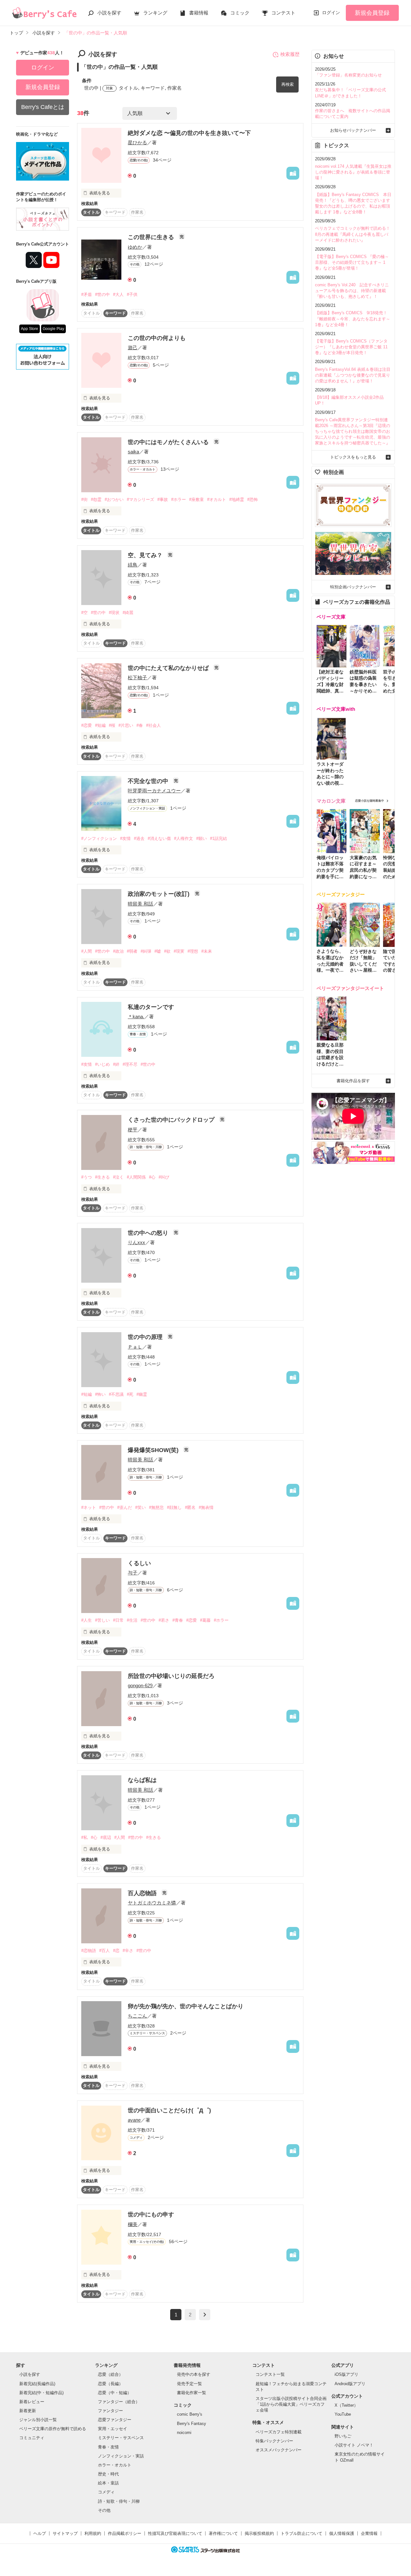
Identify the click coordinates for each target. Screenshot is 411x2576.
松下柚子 (137, 677)
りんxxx (136, 1242)
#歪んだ (125, 1507)
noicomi (184, 2433)
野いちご (343, 2436)
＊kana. (136, 1016)
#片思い (126, 725)
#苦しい (102, 1620)
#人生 (87, 1620)
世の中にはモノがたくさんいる (169, 442)
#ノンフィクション (99, 838)
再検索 (288, 84)
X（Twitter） (346, 2405)
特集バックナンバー (274, 2441)
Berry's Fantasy (192, 2424)
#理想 (193, 951)
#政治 (118, 951)
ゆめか (135, 247)
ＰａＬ (135, 1347)
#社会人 (153, 725)
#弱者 (132, 951)
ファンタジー (110, 2411)
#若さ (164, 1620)
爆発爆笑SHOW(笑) (154, 1450)
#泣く (118, 1177)
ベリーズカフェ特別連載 (279, 2432)
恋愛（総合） (110, 2374)
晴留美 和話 (140, 904)
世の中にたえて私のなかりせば (169, 668)
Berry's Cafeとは (43, 107)
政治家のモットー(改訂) (159, 894)
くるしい (139, 1563)
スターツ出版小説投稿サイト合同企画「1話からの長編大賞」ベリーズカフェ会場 (291, 2404)
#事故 (163, 499)
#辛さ (128, 1951)
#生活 (132, 1620)
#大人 (118, 294)
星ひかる (137, 143)
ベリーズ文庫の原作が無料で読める (53, 2429)
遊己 (133, 348)
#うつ (87, 1177)
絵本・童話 (108, 2483)
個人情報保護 (342, 2533)
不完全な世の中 (149, 781)
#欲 (167, 951)
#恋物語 (89, 1951)
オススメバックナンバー (279, 2450)
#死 (130, 1394)
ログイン (331, 13)
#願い (201, 838)
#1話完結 (219, 838)
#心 (152, 1177)
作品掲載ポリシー (125, 2533)
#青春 (178, 1620)
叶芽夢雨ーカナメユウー (154, 791)
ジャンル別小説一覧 (38, 2420)
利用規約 (93, 2533)
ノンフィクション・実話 (121, 2456)
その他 (104, 2510)
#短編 (100, 725)
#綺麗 (128, 613)
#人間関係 (136, 1177)
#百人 (105, 1951)
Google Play (53, 329)
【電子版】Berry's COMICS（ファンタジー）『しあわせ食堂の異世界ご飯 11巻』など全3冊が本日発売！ (351, 347)
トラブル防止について (302, 2533)
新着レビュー (32, 2402)
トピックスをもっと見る (353, 457)
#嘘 (158, 951)
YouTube (343, 2414)
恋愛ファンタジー (115, 2420)
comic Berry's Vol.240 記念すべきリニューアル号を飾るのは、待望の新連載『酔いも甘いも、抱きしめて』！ (352, 291)
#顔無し (174, 1507)
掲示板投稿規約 (259, 2533)
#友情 (125, 838)
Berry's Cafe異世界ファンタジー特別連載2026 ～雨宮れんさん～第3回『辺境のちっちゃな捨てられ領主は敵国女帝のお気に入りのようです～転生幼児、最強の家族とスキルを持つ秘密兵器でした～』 (353, 432)
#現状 (114, 613)
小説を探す (109, 13)
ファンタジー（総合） (119, 2402)
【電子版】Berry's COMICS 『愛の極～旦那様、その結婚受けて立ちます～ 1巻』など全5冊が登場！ (352, 262)
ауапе (134, 2120)
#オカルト (217, 499)
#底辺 (106, 1837)
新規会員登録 (372, 13)
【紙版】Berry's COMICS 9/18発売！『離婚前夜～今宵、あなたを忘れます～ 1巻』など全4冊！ (353, 319)
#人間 (87, 951)
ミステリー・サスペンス (121, 2438)
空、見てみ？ (146, 555)
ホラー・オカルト (115, 2465)
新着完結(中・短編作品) (41, 2393)
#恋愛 (87, 725)
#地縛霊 (237, 499)
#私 (84, 1837)
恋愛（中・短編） (115, 2393)
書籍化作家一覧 (192, 2393)
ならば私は (142, 1780)
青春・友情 (108, 2447)
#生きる (102, 1177)
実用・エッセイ (113, 2429)
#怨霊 (96, 499)
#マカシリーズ (140, 499)
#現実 (179, 951)
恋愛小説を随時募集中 (370, 801)
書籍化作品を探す (353, 1081)
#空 (84, 613)
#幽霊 (142, 1394)
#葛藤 (205, 1620)
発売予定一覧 (189, 2384)
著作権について (223, 2533)
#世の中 (102, 294)
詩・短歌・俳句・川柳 (119, 2501)
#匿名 (190, 1507)
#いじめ (102, 1064)
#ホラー (179, 499)
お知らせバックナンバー (353, 130)
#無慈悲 (156, 1507)
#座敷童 (197, 499)
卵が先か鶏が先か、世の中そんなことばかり (186, 2006)
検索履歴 (290, 54)
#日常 (118, 1620)
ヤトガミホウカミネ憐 (152, 1903)
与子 (133, 1573)
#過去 (139, 838)
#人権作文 (184, 838)
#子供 (132, 294)
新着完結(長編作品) (37, 2384)
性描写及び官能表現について (175, 2533)
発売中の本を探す (194, 2374)
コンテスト (283, 13)
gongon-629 (140, 1685)
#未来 (207, 951)
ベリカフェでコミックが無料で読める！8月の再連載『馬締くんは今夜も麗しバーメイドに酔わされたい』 (353, 234)
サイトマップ (65, 2533)
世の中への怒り (149, 1233)
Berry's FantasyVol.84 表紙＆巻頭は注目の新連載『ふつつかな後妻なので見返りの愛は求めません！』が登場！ (353, 375)
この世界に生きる (152, 237)
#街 (84, 499)
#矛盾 (87, 294)
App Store (30, 329)
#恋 (116, 1951)
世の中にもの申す (151, 2215)
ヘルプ (40, 2533)
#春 (140, 725)
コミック (240, 13)
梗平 (133, 1130)
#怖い (100, 1394)
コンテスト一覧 (270, 2374)
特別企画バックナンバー (353, 587)
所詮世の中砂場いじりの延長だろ (171, 1676)
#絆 (116, 1064)
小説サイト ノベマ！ (354, 2445)
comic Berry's (190, 2414)
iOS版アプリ (346, 2374)
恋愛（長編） (110, 2384)
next (205, 2315)
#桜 (112, 725)
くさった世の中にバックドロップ (172, 1120)
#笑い (140, 1507)
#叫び (164, 1177)
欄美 (133, 2224)
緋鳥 (133, 565)
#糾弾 (146, 951)
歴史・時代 (108, 2474)
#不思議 (116, 1394)
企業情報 (369, 2533)
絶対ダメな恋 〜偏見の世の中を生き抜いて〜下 (189, 133)
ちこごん (137, 2016)
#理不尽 (130, 1064)
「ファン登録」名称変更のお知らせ (348, 75)
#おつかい (114, 499)
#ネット (89, 1507)
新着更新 (28, 2411)
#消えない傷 (159, 838)
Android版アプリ (350, 2384)
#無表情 (206, 1507)
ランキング (155, 13)
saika (133, 452)
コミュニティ (32, 2438)
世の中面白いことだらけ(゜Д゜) (169, 2110)
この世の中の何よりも (157, 338)
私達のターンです (151, 1007)
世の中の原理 (146, 1337)
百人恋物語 (143, 1893)
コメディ (106, 2492)
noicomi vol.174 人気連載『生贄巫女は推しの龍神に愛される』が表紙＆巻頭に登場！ (353, 172)
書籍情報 (199, 13)
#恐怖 (253, 499)
